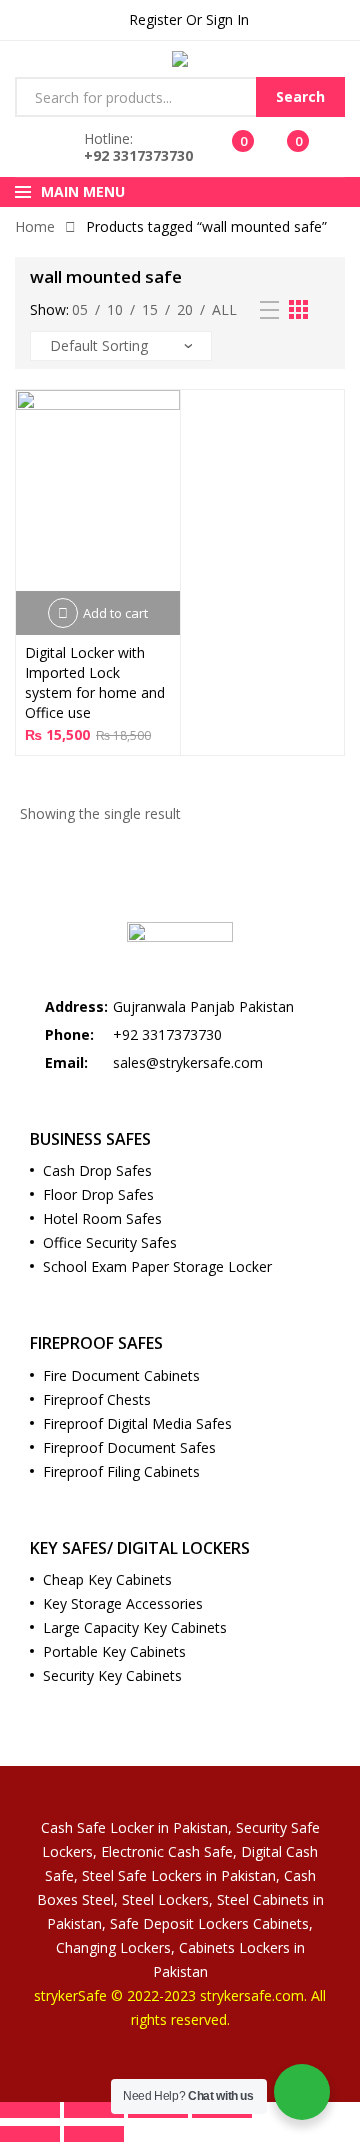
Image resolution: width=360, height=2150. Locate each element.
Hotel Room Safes (102, 1218)
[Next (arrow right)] (94, 2134)
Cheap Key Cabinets (107, 1579)
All (224, 309)
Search (300, 96)
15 (150, 309)
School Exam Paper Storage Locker (157, 1266)
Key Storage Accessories (123, 1603)
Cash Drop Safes (97, 1170)
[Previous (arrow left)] (30, 2134)
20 (185, 309)
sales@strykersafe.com (188, 1062)
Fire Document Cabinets (121, 1375)
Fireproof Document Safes (129, 1447)
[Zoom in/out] (30, 2110)
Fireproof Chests (97, 1399)
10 (115, 309)
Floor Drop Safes (98, 1194)
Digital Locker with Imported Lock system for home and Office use (95, 682)
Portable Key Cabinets (114, 1651)
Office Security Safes (110, 1242)
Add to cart (115, 613)
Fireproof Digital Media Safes (137, 1423)
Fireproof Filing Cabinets (121, 1471)
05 (80, 309)
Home (35, 226)
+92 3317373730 (138, 155)
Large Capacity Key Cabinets (135, 1627)
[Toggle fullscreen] (94, 2110)
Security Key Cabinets (112, 1675)
